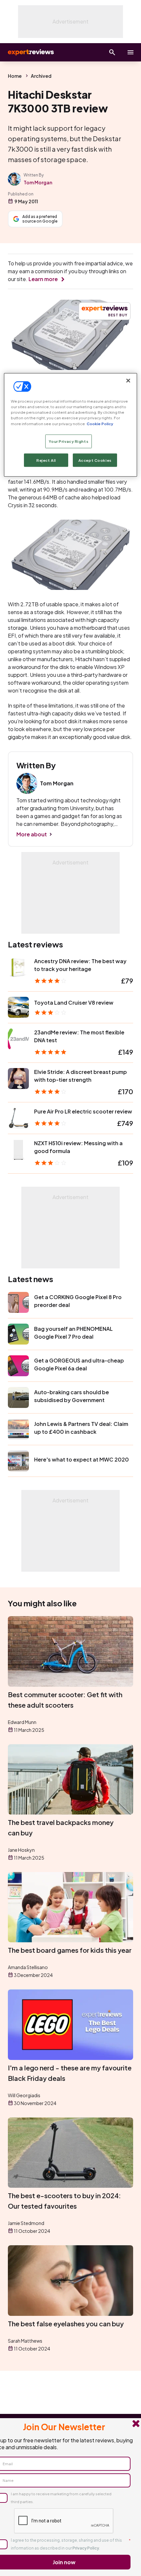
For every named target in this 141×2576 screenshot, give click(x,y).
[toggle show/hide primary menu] (131, 52)
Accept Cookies (95, 460)
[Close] (128, 381)
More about (32, 834)
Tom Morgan (38, 182)
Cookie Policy (100, 423)
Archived (41, 76)
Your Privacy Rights (69, 441)
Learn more (43, 279)
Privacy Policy (86, 2548)
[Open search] (112, 52)
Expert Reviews (30, 52)
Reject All (46, 460)
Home (15, 76)
